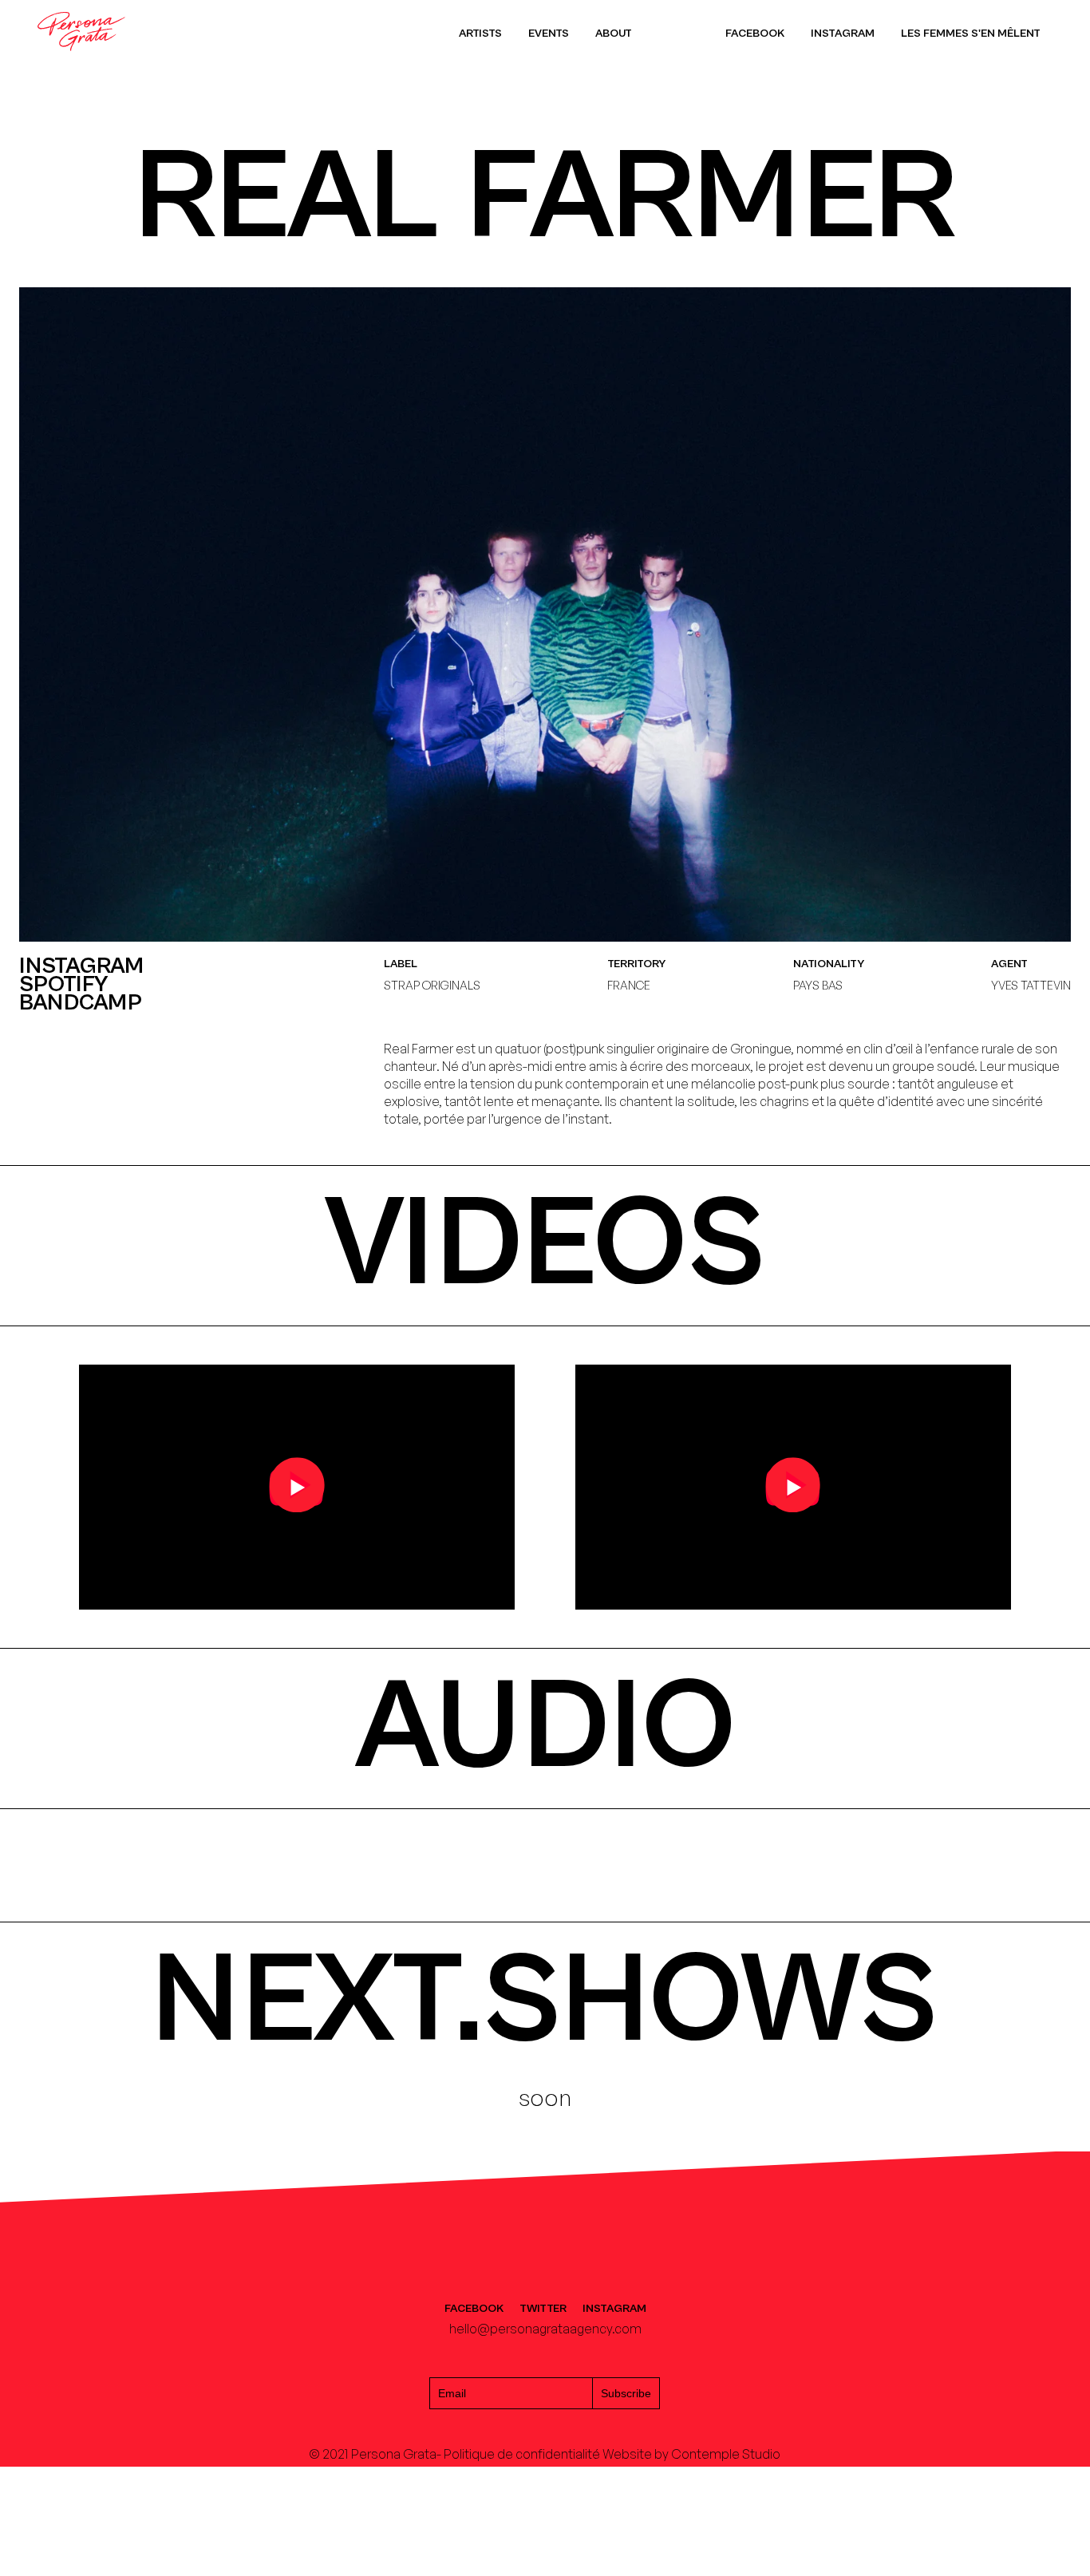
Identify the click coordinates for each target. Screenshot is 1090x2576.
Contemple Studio (726, 2454)
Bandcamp (81, 1004)
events (549, 33)
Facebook (755, 33)
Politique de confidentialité (522, 2454)
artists (480, 33)
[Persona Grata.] (81, 58)
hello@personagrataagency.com (545, 2329)
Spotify (64, 985)
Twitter (543, 2309)
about (614, 33)
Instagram (843, 33)
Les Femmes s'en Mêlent (971, 33)
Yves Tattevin (1031, 985)
